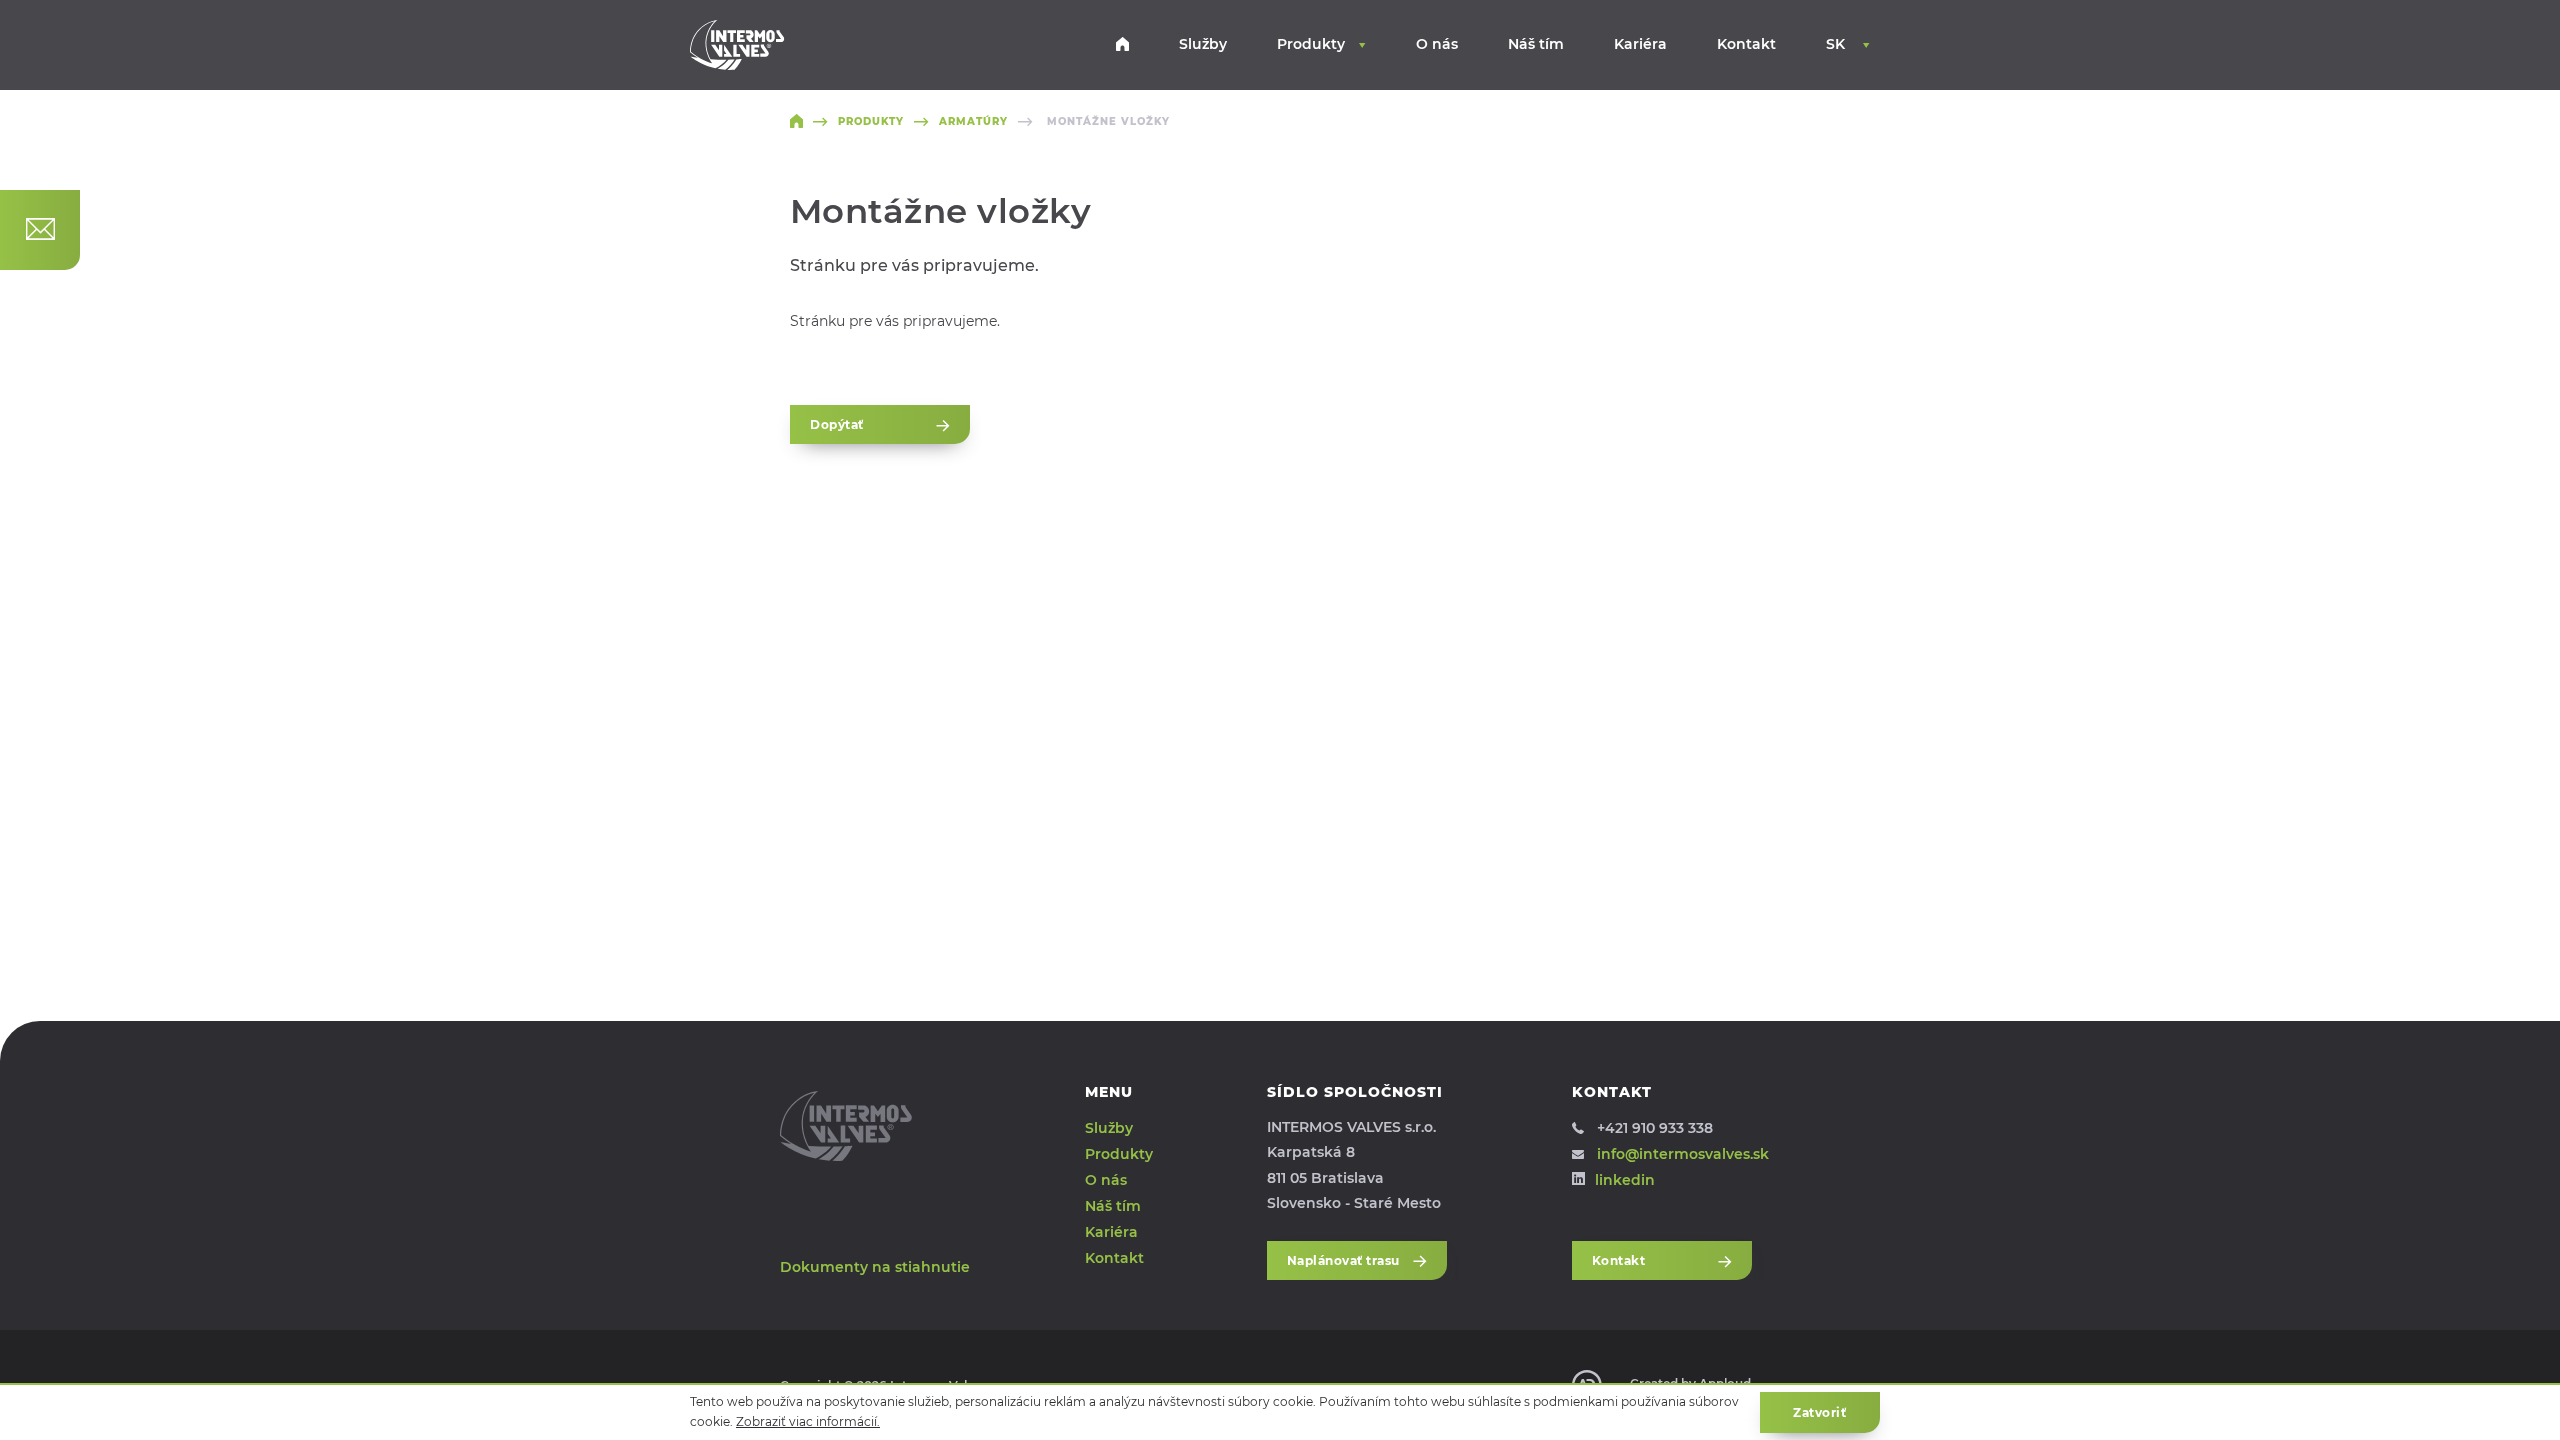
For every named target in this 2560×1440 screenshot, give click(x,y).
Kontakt (1746, 44)
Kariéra (1640, 44)
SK (1837, 44)
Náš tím (1536, 44)
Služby (1203, 44)
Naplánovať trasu (1343, 1260)
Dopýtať (837, 424)
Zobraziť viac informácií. (808, 1421)
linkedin (1625, 1180)
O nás (1437, 44)
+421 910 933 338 (1655, 1128)
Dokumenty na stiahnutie (875, 1267)
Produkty (1311, 44)
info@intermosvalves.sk (1683, 1154)
